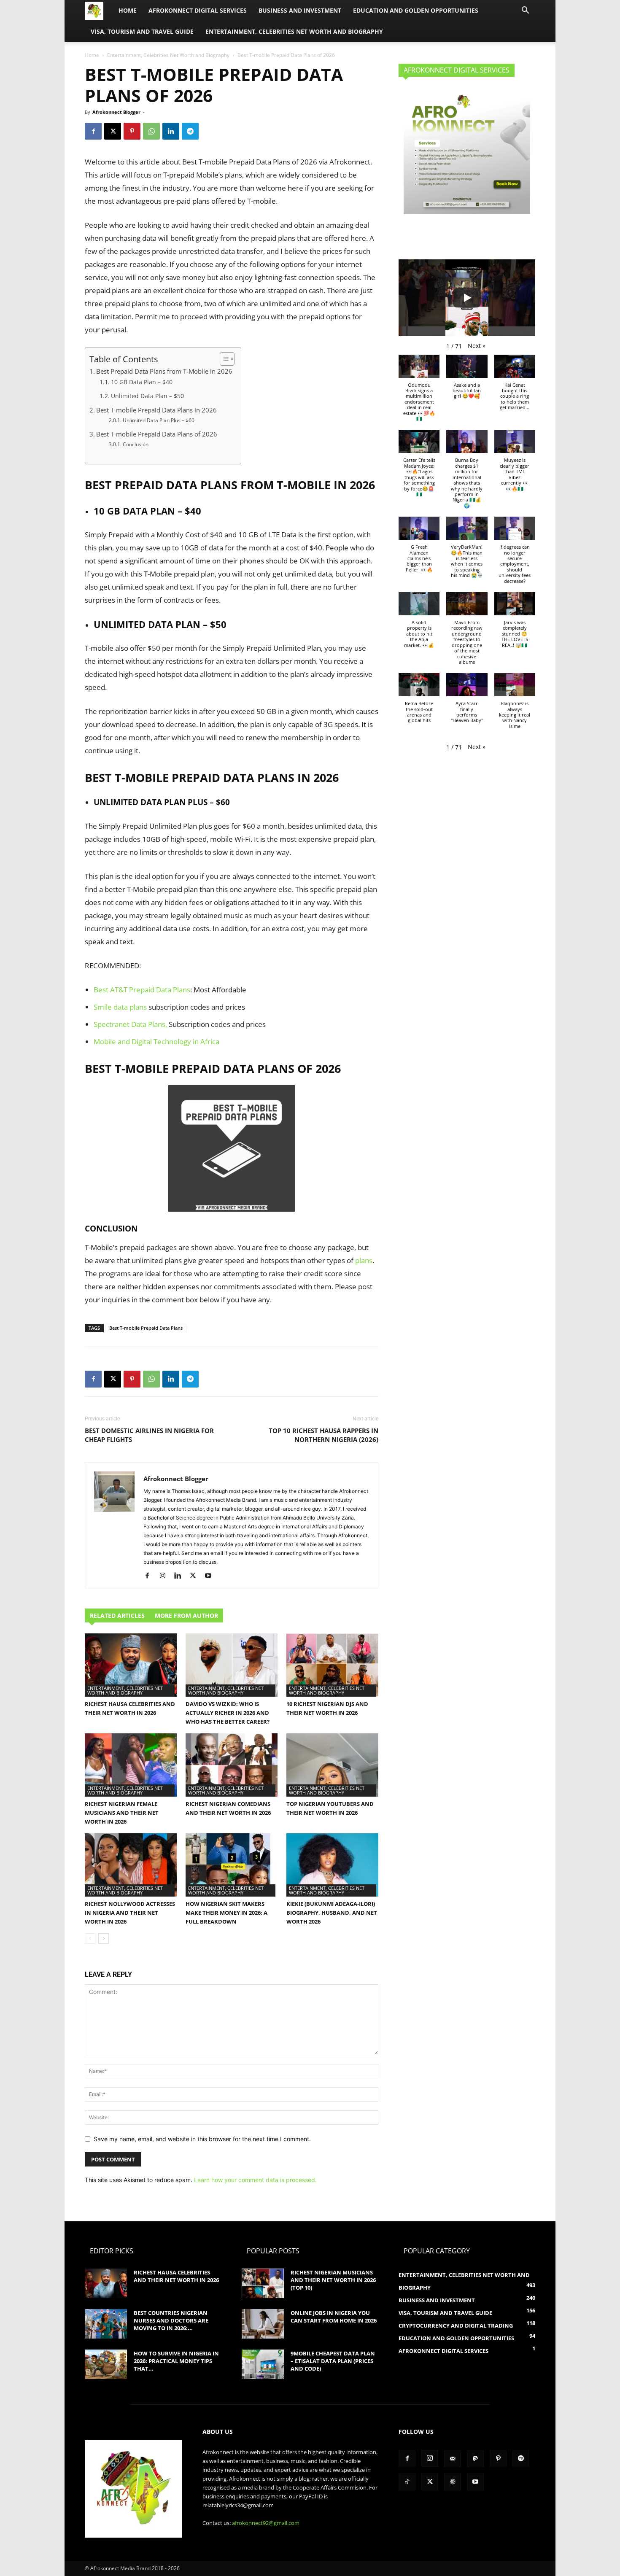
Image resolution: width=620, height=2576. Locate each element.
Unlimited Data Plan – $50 (147, 396)
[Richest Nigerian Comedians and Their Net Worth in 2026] (232, 1765)
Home (128, 10)
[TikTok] (407, 2482)
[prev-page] (90, 1939)
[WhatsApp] (151, 131)
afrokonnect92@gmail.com (266, 2523)
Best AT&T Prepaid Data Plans (142, 990)
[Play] (467, 298)
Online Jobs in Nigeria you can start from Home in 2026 (334, 2317)
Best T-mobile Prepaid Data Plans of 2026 (157, 434)
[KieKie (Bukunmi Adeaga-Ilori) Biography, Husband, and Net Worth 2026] (332, 1865)
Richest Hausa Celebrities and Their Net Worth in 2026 (176, 2276)
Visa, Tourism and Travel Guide (142, 31)
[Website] (453, 2482)
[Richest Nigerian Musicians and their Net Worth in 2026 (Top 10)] (263, 2283)
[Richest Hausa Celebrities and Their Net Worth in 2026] (131, 1665)
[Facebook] (93, 131)
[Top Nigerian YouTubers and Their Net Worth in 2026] (332, 1765)
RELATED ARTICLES (117, 1615)
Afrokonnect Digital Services (198, 10)
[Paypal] (475, 2459)
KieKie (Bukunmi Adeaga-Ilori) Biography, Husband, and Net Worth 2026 (332, 1913)
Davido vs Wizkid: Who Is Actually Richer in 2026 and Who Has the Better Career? (228, 1713)
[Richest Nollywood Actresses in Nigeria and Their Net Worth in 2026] (131, 1865)
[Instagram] (166, 1576)
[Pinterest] (132, 131)
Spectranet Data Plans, (130, 1024)
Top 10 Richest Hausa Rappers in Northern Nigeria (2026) (323, 1435)
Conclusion (135, 444)
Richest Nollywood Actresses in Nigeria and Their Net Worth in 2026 (130, 1913)
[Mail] (453, 2459)
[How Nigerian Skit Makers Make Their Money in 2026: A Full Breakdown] (232, 1865)
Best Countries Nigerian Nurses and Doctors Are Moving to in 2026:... (171, 2320)
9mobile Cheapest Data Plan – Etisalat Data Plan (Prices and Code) (333, 2361)
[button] (525, 11)
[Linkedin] (171, 131)
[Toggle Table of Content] (223, 359)
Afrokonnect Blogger (116, 112)
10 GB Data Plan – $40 (142, 382)
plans (364, 1260)
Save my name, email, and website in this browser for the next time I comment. (202, 2139)
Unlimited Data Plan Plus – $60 (158, 420)
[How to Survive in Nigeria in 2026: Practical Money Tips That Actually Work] (106, 2364)
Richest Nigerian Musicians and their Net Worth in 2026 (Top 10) (333, 2280)
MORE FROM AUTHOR (186, 1615)
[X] (113, 131)
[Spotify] (521, 2459)
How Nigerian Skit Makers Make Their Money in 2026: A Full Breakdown (226, 1913)
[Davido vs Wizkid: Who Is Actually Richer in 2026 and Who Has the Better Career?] (232, 1665)
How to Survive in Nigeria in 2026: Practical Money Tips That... (176, 2361)
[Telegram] (190, 131)
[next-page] (104, 1939)
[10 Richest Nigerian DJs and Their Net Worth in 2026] (332, 1665)
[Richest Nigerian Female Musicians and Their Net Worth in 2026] (131, 1765)
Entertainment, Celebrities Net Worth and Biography (294, 31)
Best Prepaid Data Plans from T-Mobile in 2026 (164, 371)
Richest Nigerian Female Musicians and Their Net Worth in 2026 (122, 1813)
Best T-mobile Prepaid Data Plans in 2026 (156, 410)
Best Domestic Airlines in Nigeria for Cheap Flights (149, 1435)
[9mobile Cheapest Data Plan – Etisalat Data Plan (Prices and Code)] (263, 2364)
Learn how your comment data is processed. (255, 2180)
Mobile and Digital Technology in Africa (156, 1041)
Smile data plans (120, 1007)
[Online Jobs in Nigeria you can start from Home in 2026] (263, 2324)
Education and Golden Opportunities (416, 10)
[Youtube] (211, 1576)
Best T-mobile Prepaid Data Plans (146, 1328)
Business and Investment (300, 10)
